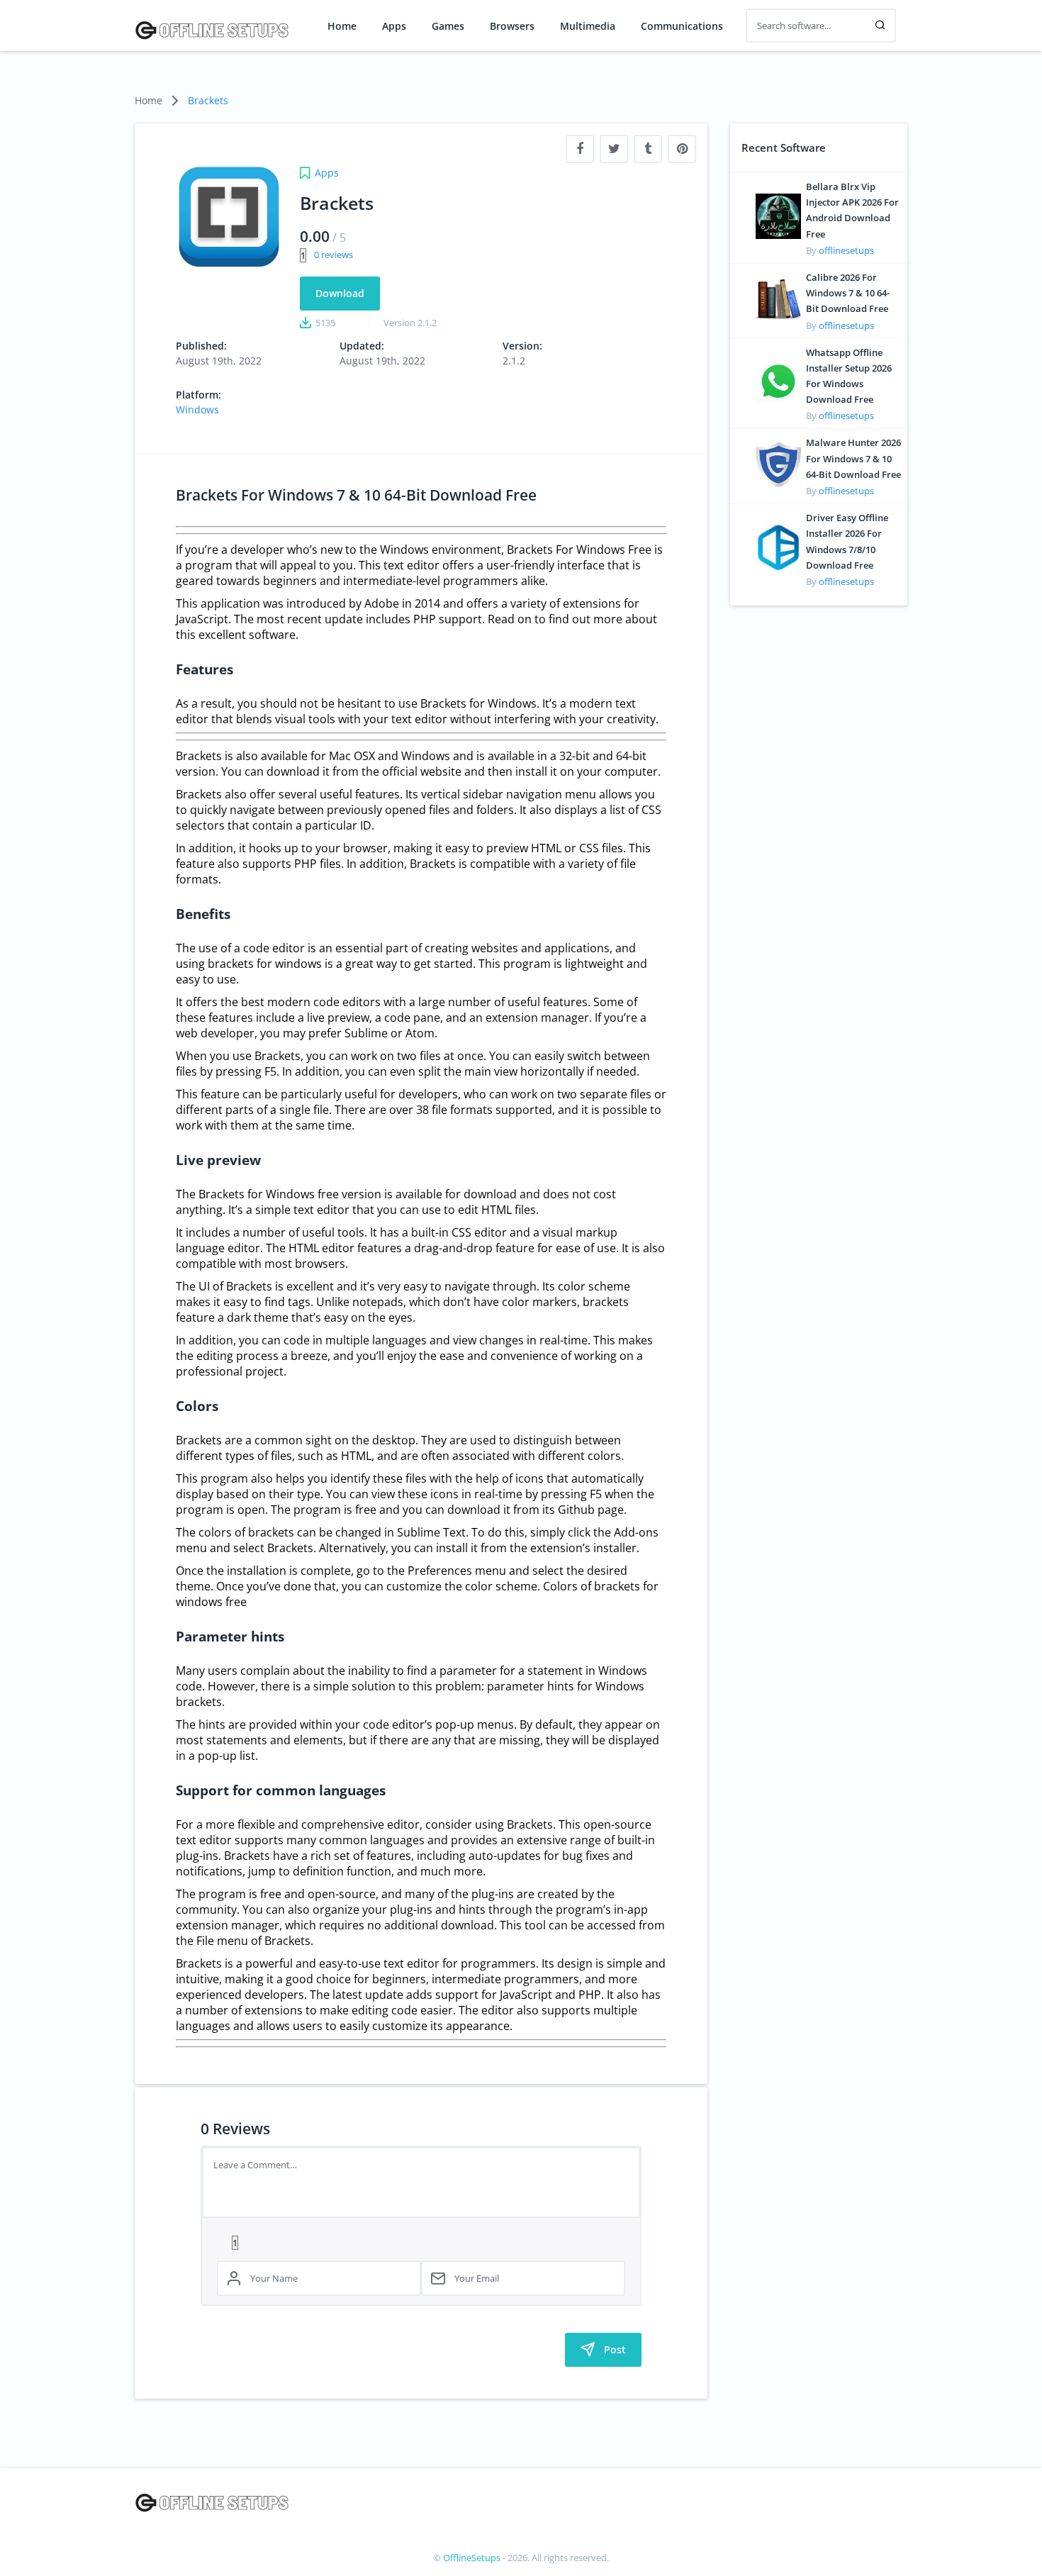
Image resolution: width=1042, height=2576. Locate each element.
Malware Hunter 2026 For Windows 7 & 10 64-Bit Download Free (853, 458)
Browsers (512, 26)
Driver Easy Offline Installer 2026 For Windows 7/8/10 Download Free (847, 541)
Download (340, 293)
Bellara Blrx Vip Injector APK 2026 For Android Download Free (852, 210)
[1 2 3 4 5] (421, 2242)
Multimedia (588, 26)
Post (615, 2349)
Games (448, 26)
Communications (682, 26)
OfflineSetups (472, 2558)
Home (342, 26)
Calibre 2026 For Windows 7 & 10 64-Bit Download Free (848, 293)
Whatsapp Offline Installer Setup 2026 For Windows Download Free (849, 376)
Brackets (208, 100)
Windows (197, 409)
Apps (394, 26)
